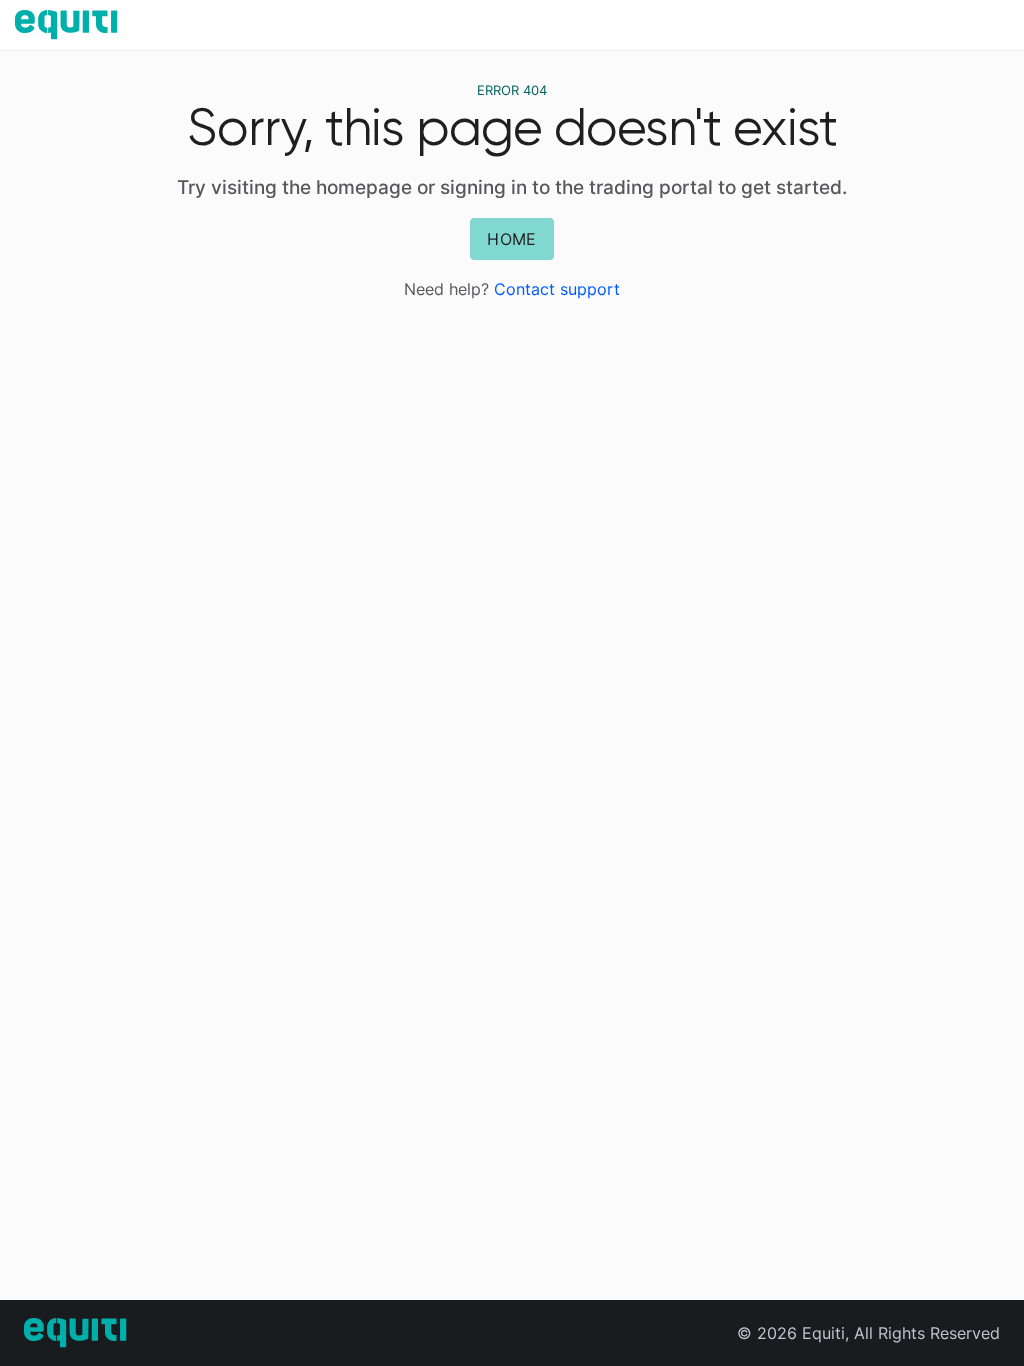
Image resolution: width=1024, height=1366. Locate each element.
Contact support (557, 289)
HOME (511, 239)
